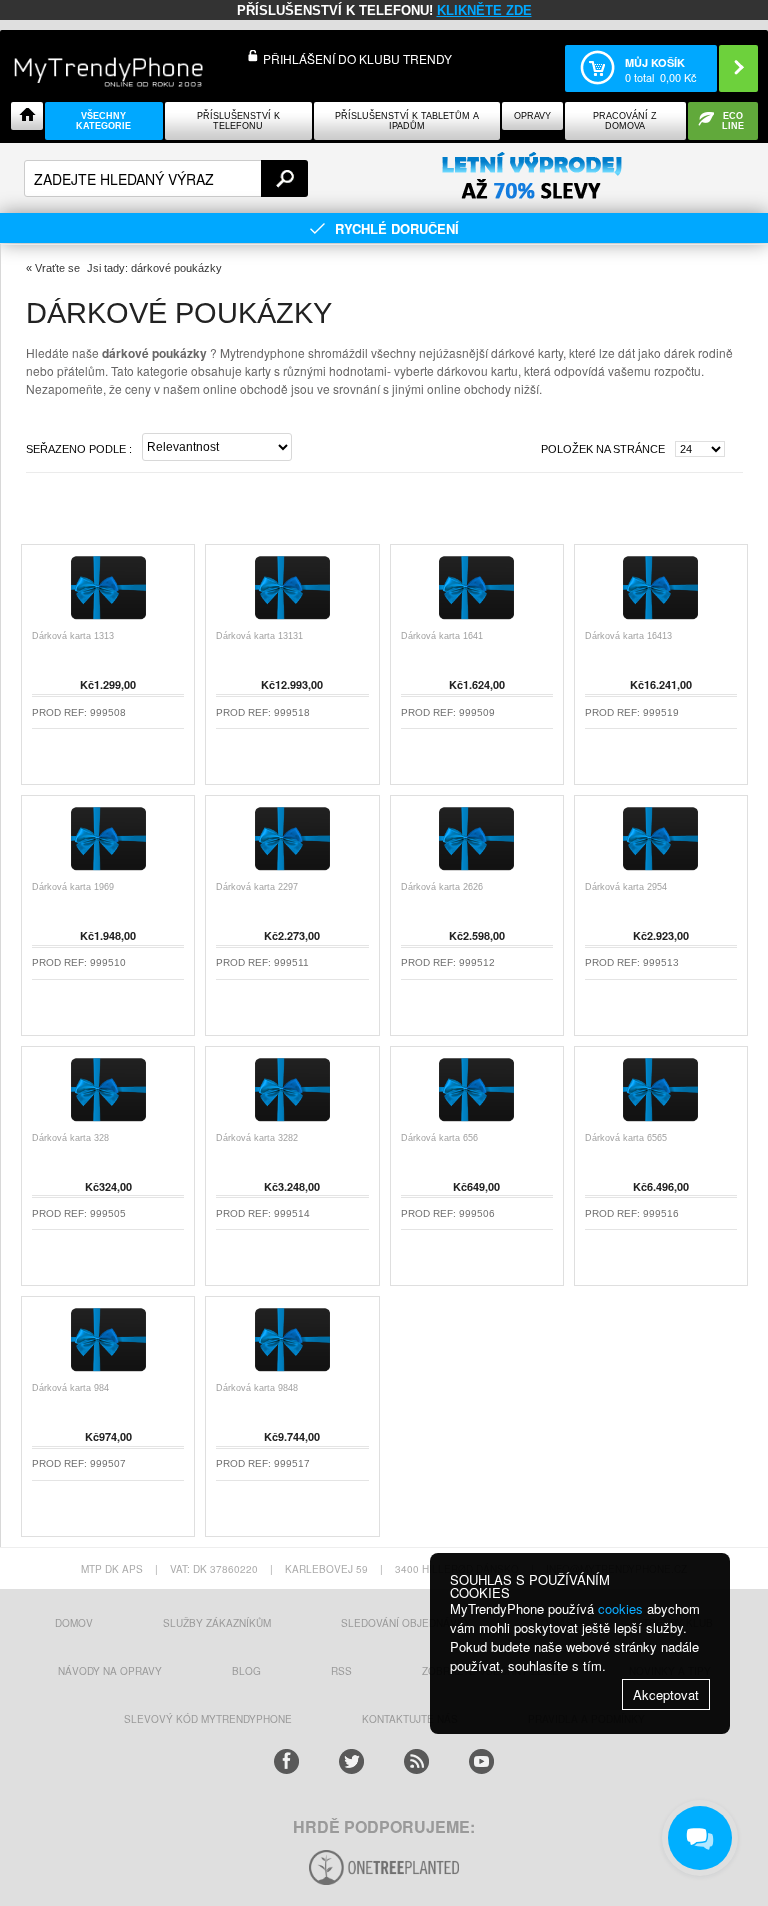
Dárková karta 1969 (73, 887)
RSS (341, 1671)
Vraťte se (57, 268)
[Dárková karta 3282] (292, 1121)
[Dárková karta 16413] (660, 619)
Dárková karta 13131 (259, 636)
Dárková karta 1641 (442, 636)
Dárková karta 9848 (257, 1388)
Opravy (532, 116)
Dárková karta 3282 (257, 1138)
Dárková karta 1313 (73, 636)
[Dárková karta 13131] (292, 619)
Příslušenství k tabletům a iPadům (407, 121)
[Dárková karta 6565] (660, 1121)
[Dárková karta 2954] (660, 870)
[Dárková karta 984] (108, 1371)
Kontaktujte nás (410, 1719)
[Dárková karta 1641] (476, 619)
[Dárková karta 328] (108, 1121)
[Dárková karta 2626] (476, 870)
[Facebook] (286, 1761)
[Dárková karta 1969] (108, 870)
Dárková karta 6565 (626, 1138)
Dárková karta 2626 (442, 887)
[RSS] (416, 1761)
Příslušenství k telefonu (238, 121)
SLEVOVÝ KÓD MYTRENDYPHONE (208, 1719)
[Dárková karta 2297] (292, 870)
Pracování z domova (625, 121)
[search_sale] (532, 177)
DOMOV (74, 1623)
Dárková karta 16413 (628, 636)
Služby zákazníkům (217, 1623)
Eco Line (733, 121)
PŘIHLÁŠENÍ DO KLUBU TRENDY (357, 58)
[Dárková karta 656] (476, 1121)
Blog (246, 1671)
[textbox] (166, 178)
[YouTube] (481, 1761)
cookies (620, 1608)
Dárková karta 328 (70, 1138)
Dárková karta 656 (439, 1138)
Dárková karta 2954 (626, 887)
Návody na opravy (110, 1671)
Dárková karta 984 (70, 1388)
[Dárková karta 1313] (108, 619)
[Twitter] (351, 1761)
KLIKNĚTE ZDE (484, 10)
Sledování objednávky (406, 1623)
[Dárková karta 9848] (292, 1371)
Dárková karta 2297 (257, 887)
